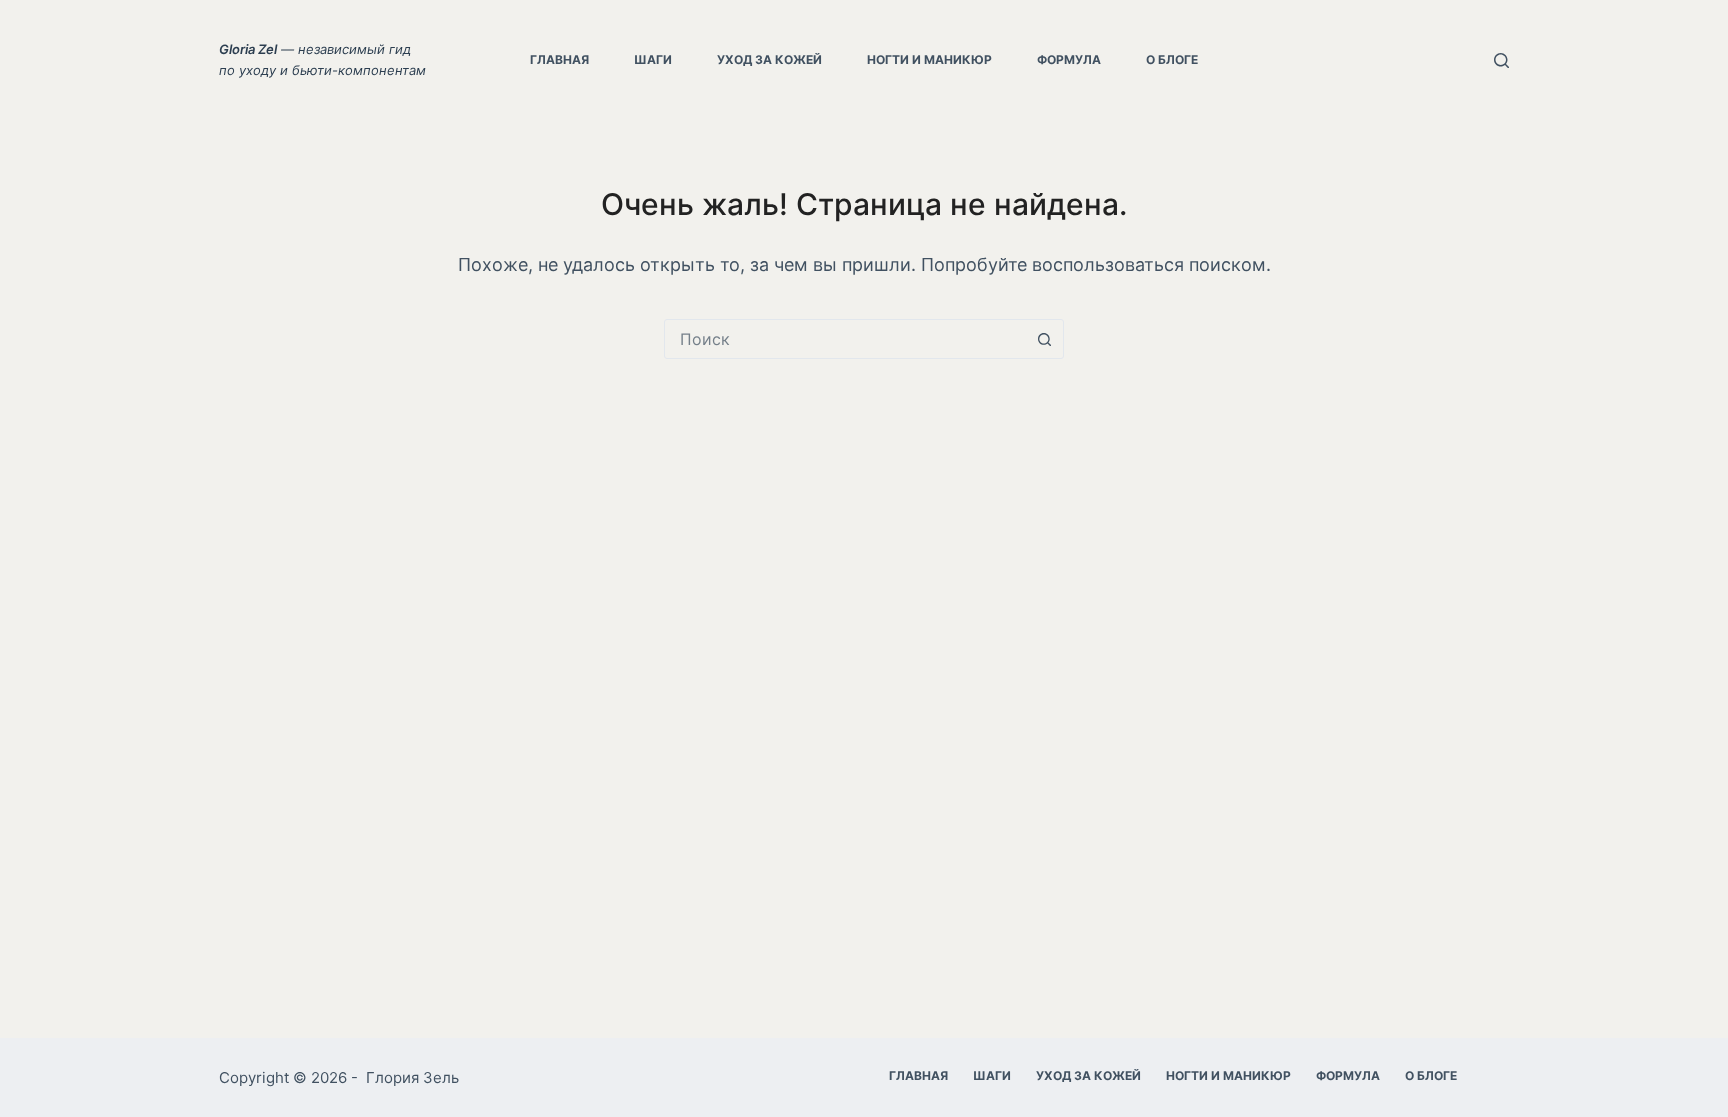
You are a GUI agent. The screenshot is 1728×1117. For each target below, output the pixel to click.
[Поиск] (1501, 60)
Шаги (653, 59)
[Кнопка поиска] (1044, 339)
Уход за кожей (769, 59)
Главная (559, 59)
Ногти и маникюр (929, 59)
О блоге (1172, 59)
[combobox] (845, 339)
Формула (1069, 59)
